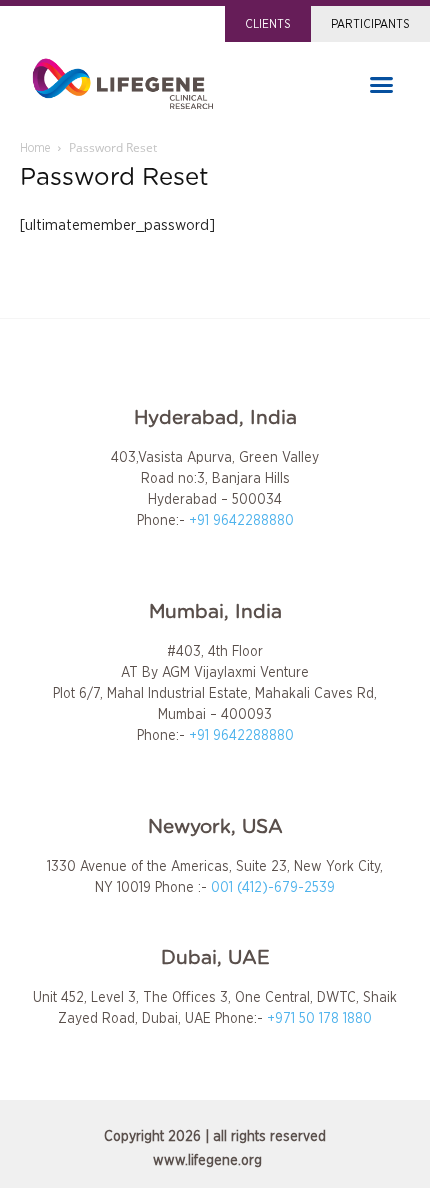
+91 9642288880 (241, 521)
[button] (382, 85)
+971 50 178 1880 (319, 1019)
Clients (268, 24)
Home (35, 148)
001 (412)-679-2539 (273, 888)
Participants (370, 24)
